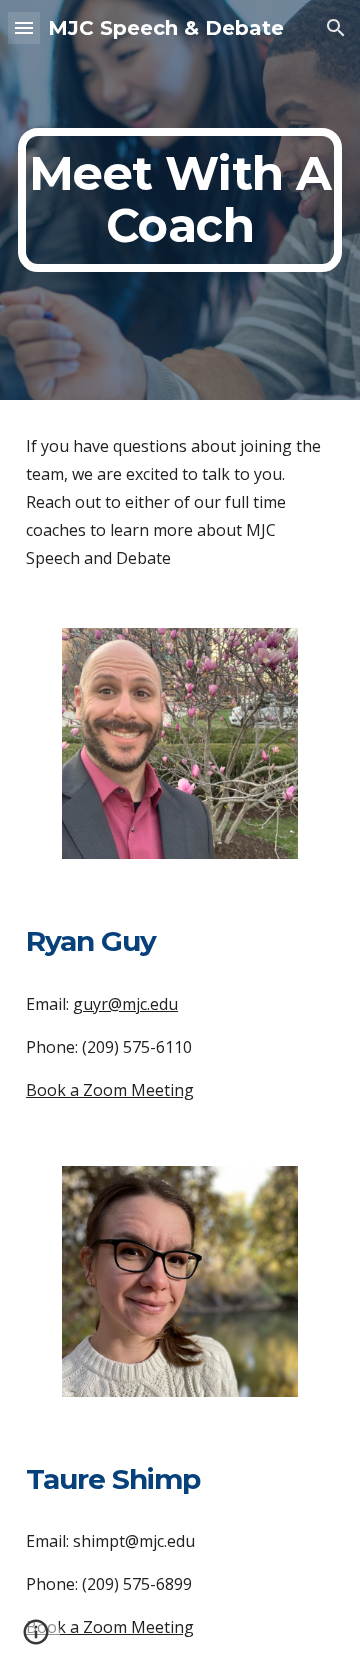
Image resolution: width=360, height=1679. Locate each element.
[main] (180, 200)
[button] (24, 27)
